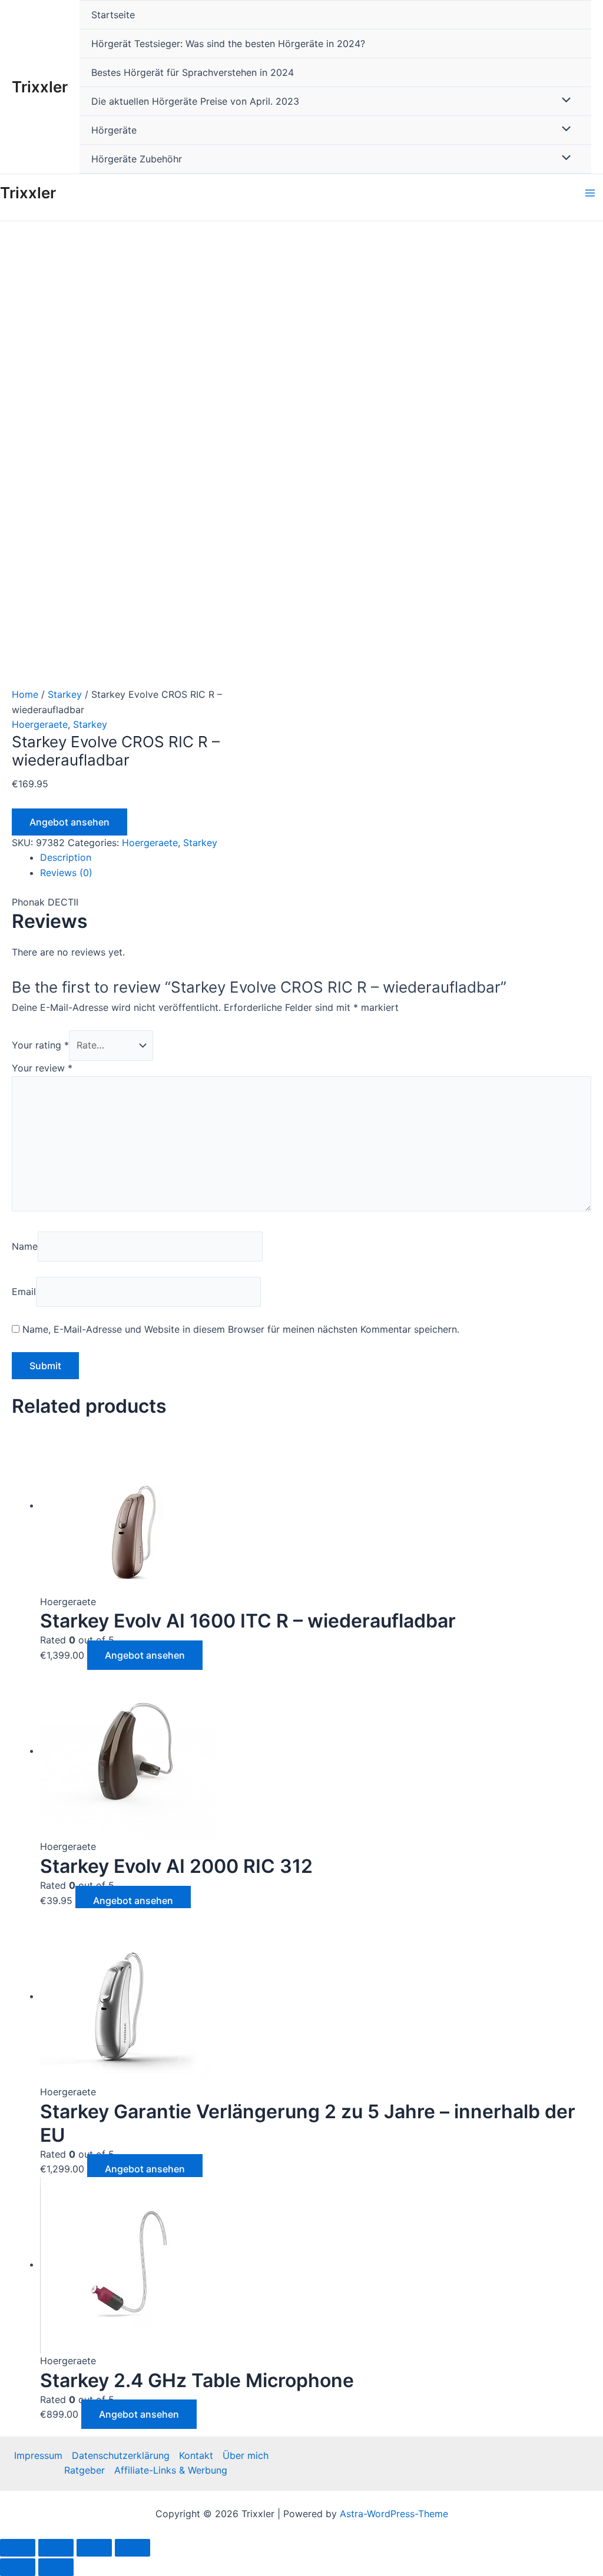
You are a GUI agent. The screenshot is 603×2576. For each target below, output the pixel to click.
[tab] (316, 858)
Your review (42, 1068)
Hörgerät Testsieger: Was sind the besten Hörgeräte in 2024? (228, 44)
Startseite (113, 15)
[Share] (56, 2548)
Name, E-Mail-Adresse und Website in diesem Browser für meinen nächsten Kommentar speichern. (241, 1329)
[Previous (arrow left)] (18, 2567)
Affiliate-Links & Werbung (171, 2470)
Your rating (40, 1045)
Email (24, 1292)
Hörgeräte (114, 130)
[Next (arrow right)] (56, 2567)
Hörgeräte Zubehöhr (137, 159)
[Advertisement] (301, 309)
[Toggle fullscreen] (94, 2548)
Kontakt (196, 2455)
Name (25, 1246)
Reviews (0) (66, 873)
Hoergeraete (40, 724)
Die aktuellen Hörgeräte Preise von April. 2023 (195, 101)
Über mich (246, 2455)
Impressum (38, 2455)
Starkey (65, 694)
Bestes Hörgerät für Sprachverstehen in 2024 (193, 72)
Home (25, 694)
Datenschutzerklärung (121, 2455)
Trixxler (40, 87)
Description (66, 857)
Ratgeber (85, 2470)
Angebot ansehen (69, 822)
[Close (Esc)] (18, 2548)
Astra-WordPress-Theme (394, 2514)
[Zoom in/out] (132, 2548)
